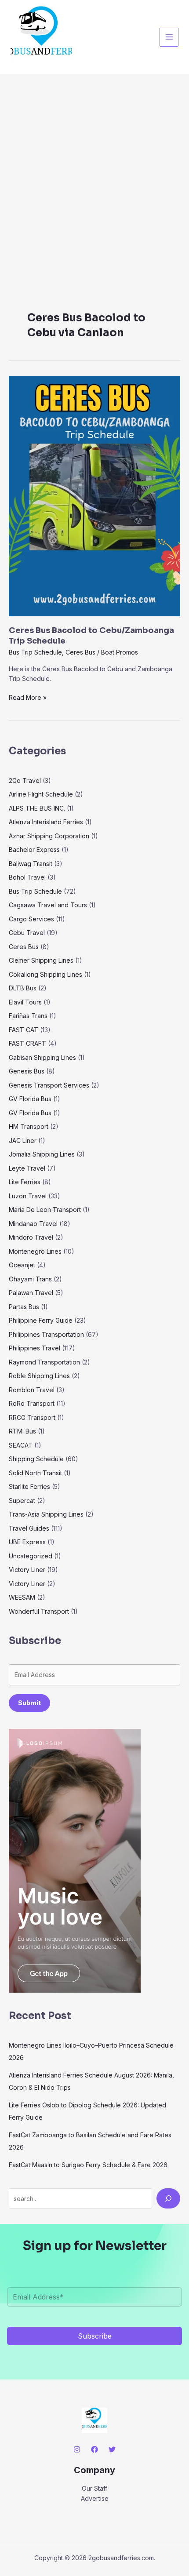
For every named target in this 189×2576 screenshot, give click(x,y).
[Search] (168, 2198)
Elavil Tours (25, 1002)
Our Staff (94, 2488)
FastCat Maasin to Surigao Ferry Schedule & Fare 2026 (88, 2165)
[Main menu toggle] (169, 37)
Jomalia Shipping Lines (42, 1154)
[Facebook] (94, 2449)
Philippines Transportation (46, 1334)
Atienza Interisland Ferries (46, 822)
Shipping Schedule (36, 1459)
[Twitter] (112, 2449)
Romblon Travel (32, 1390)
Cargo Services (31, 919)
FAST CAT (24, 1030)
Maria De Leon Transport (45, 1210)
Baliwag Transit (31, 864)
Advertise (95, 2498)
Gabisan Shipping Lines (42, 1057)
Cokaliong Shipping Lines (45, 974)
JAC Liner (23, 1141)
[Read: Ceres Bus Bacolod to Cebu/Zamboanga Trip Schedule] (94, 496)
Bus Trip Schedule (35, 652)
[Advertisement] (94, 173)
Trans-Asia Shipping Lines (46, 1514)
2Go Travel (25, 780)
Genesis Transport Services (49, 1085)
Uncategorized (31, 1556)
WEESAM (22, 1597)
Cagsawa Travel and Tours (48, 905)
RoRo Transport (32, 1403)
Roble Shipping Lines (39, 1376)
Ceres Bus (80, 652)
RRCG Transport (32, 1417)
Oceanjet (22, 1265)
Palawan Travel (31, 1293)
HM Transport (29, 1126)
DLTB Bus (23, 988)
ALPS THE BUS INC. (37, 808)
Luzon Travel (28, 1196)
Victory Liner (27, 1570)
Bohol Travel (27, 877)
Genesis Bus (27, 1071)
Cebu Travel (27, 933)
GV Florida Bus (30, 1099)
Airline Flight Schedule (41, 794)
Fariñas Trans (28, 1016)
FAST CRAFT (27, 1043)
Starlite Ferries (29, 1486)
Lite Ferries (25, 1182)
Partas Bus (24, 1307)
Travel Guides (29, 1528)
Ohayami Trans (30, 1279)
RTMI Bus (22, 1431)
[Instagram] (77, 2449)
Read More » (28, 697)
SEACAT (21, 1445)
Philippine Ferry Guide (41, 1320)
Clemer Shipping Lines (41, 960)
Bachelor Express (34, 850)
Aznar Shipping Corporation (49, 836)
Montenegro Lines (35, 1251)
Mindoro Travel (31, 1237)
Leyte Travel (27, 1168)
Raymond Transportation (44, 1362)
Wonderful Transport (39, 1611)
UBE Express (27, 1542)
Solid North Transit (35, 1473)
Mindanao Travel (33, 1224)
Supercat (22, 1501)
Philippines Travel (35, 1348)
